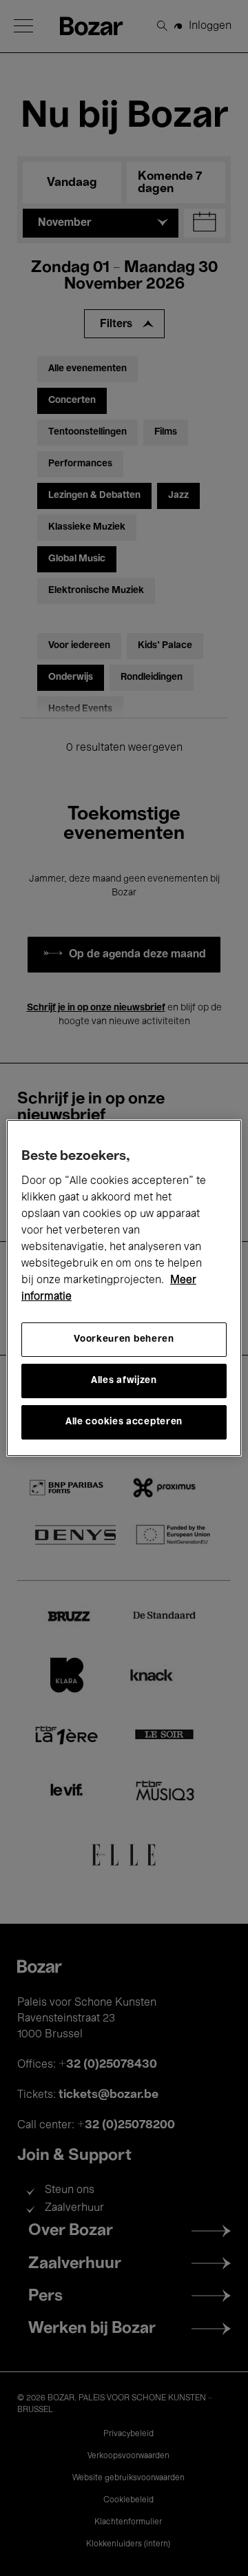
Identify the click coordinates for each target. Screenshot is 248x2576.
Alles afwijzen (124, 1381)
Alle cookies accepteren (124, 1422)
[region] (124, 1288)
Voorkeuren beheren (124, 1339)
